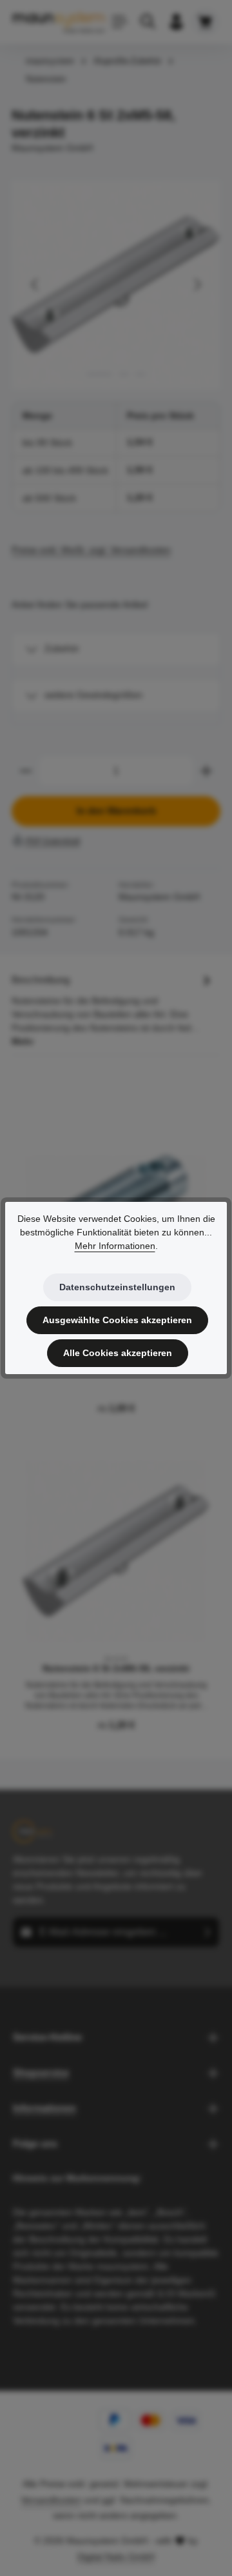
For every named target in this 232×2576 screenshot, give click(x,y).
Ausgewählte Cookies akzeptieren (117, 1320)
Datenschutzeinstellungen (117, 1287)
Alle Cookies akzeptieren (118, 1353)
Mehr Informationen (115, 1246)
